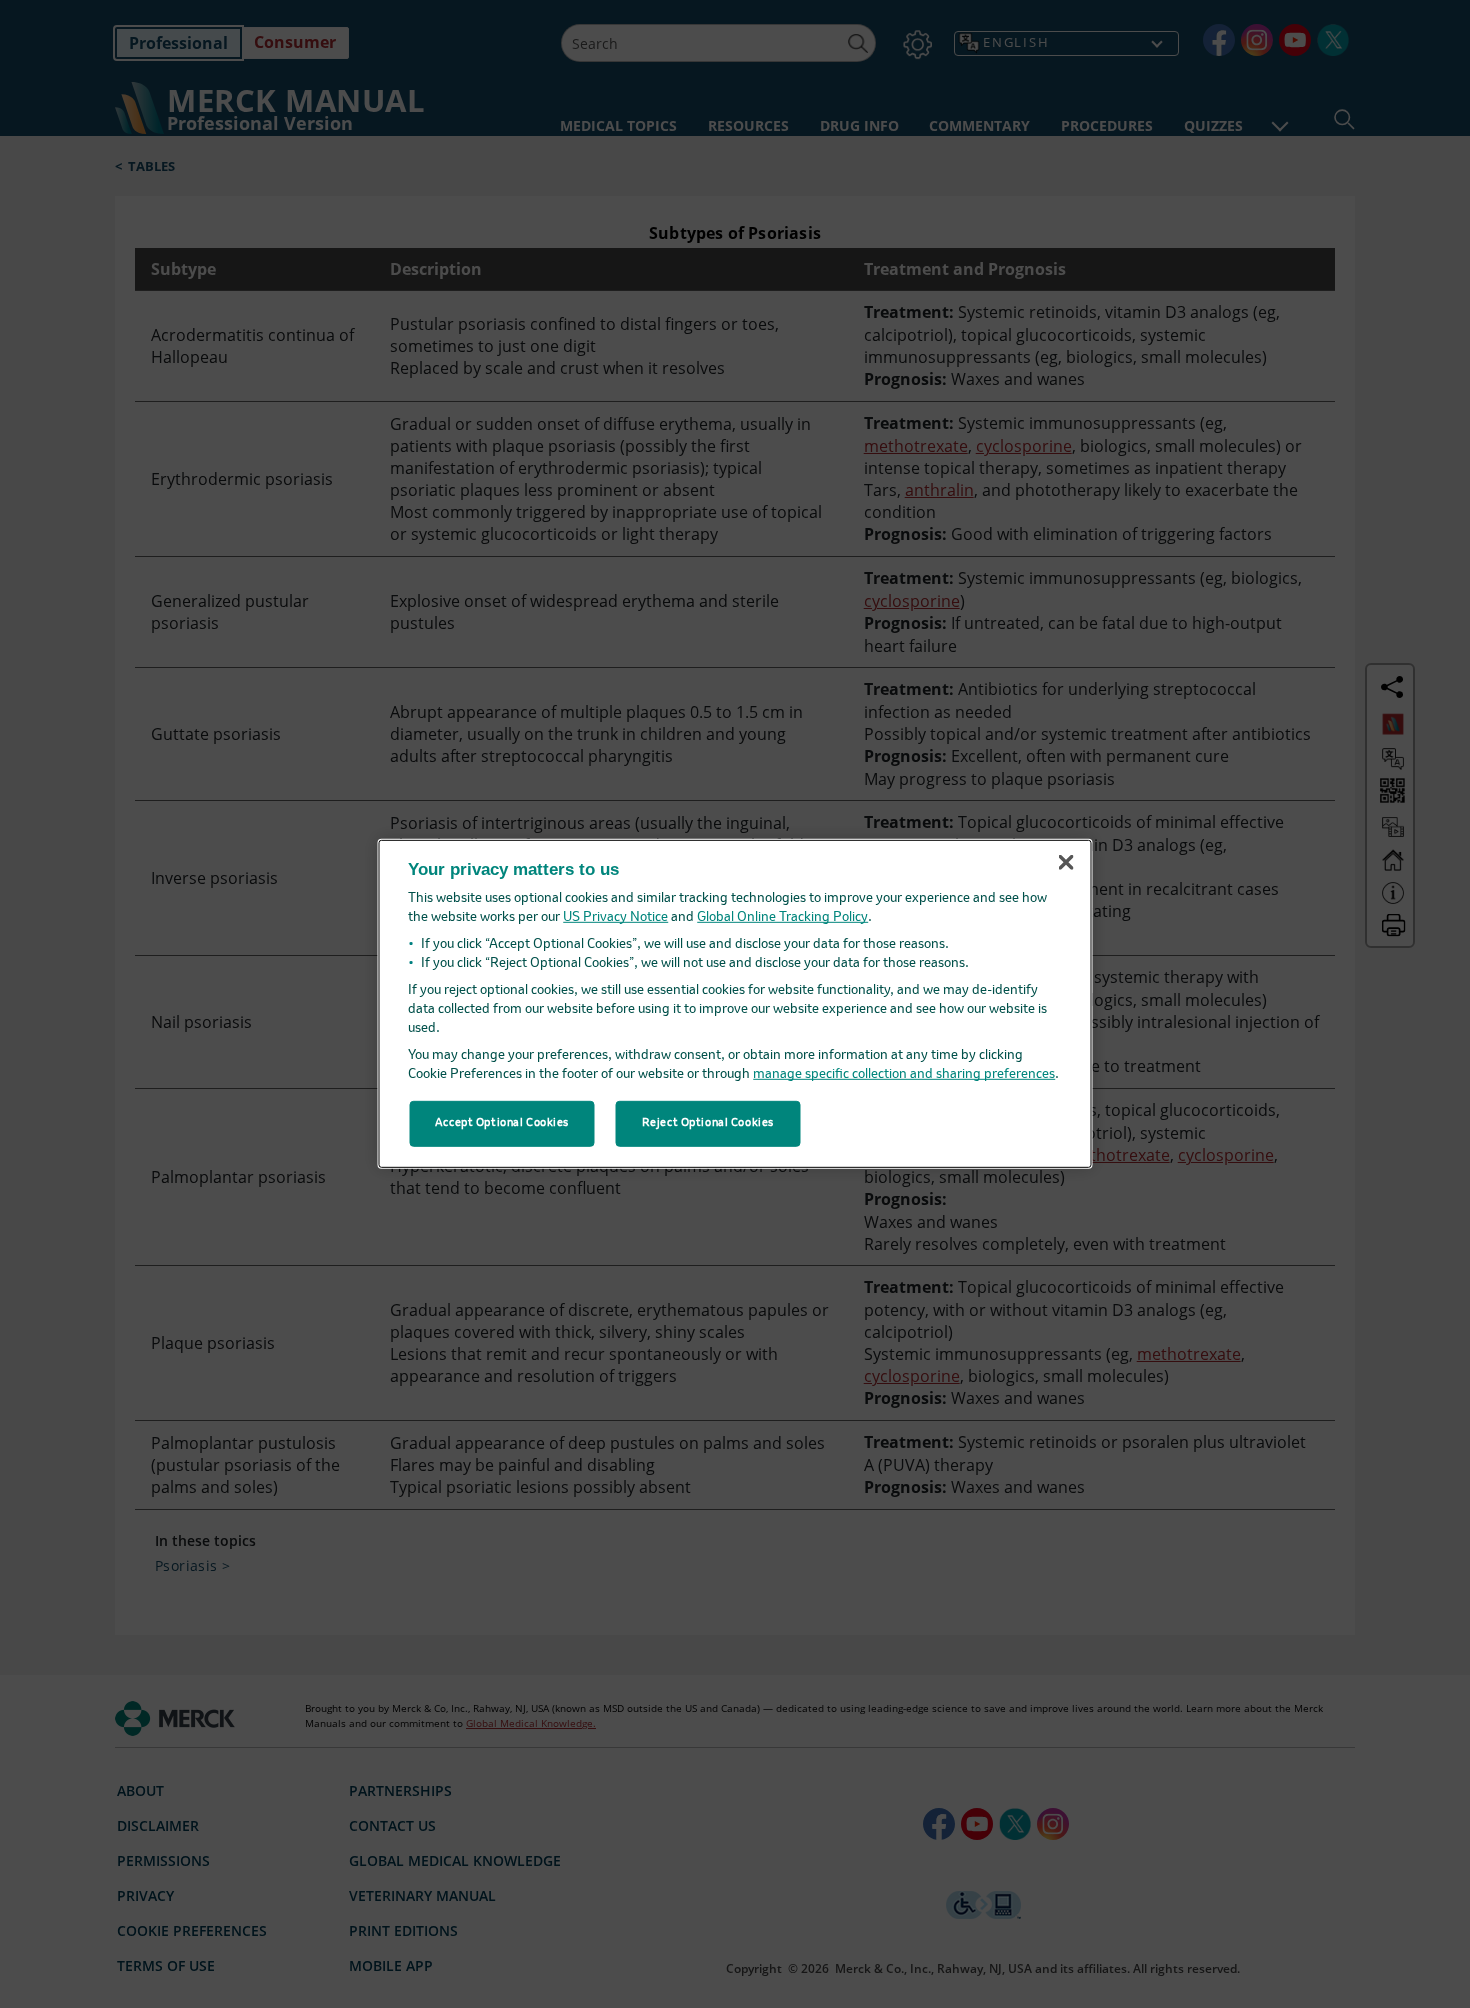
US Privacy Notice (615, 917)
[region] (735, 1004)
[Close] (1066, 862)
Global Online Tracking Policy (782, 917)
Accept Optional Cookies (502, 1123)
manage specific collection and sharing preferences (904, 1074)
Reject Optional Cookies (708, 1123)
